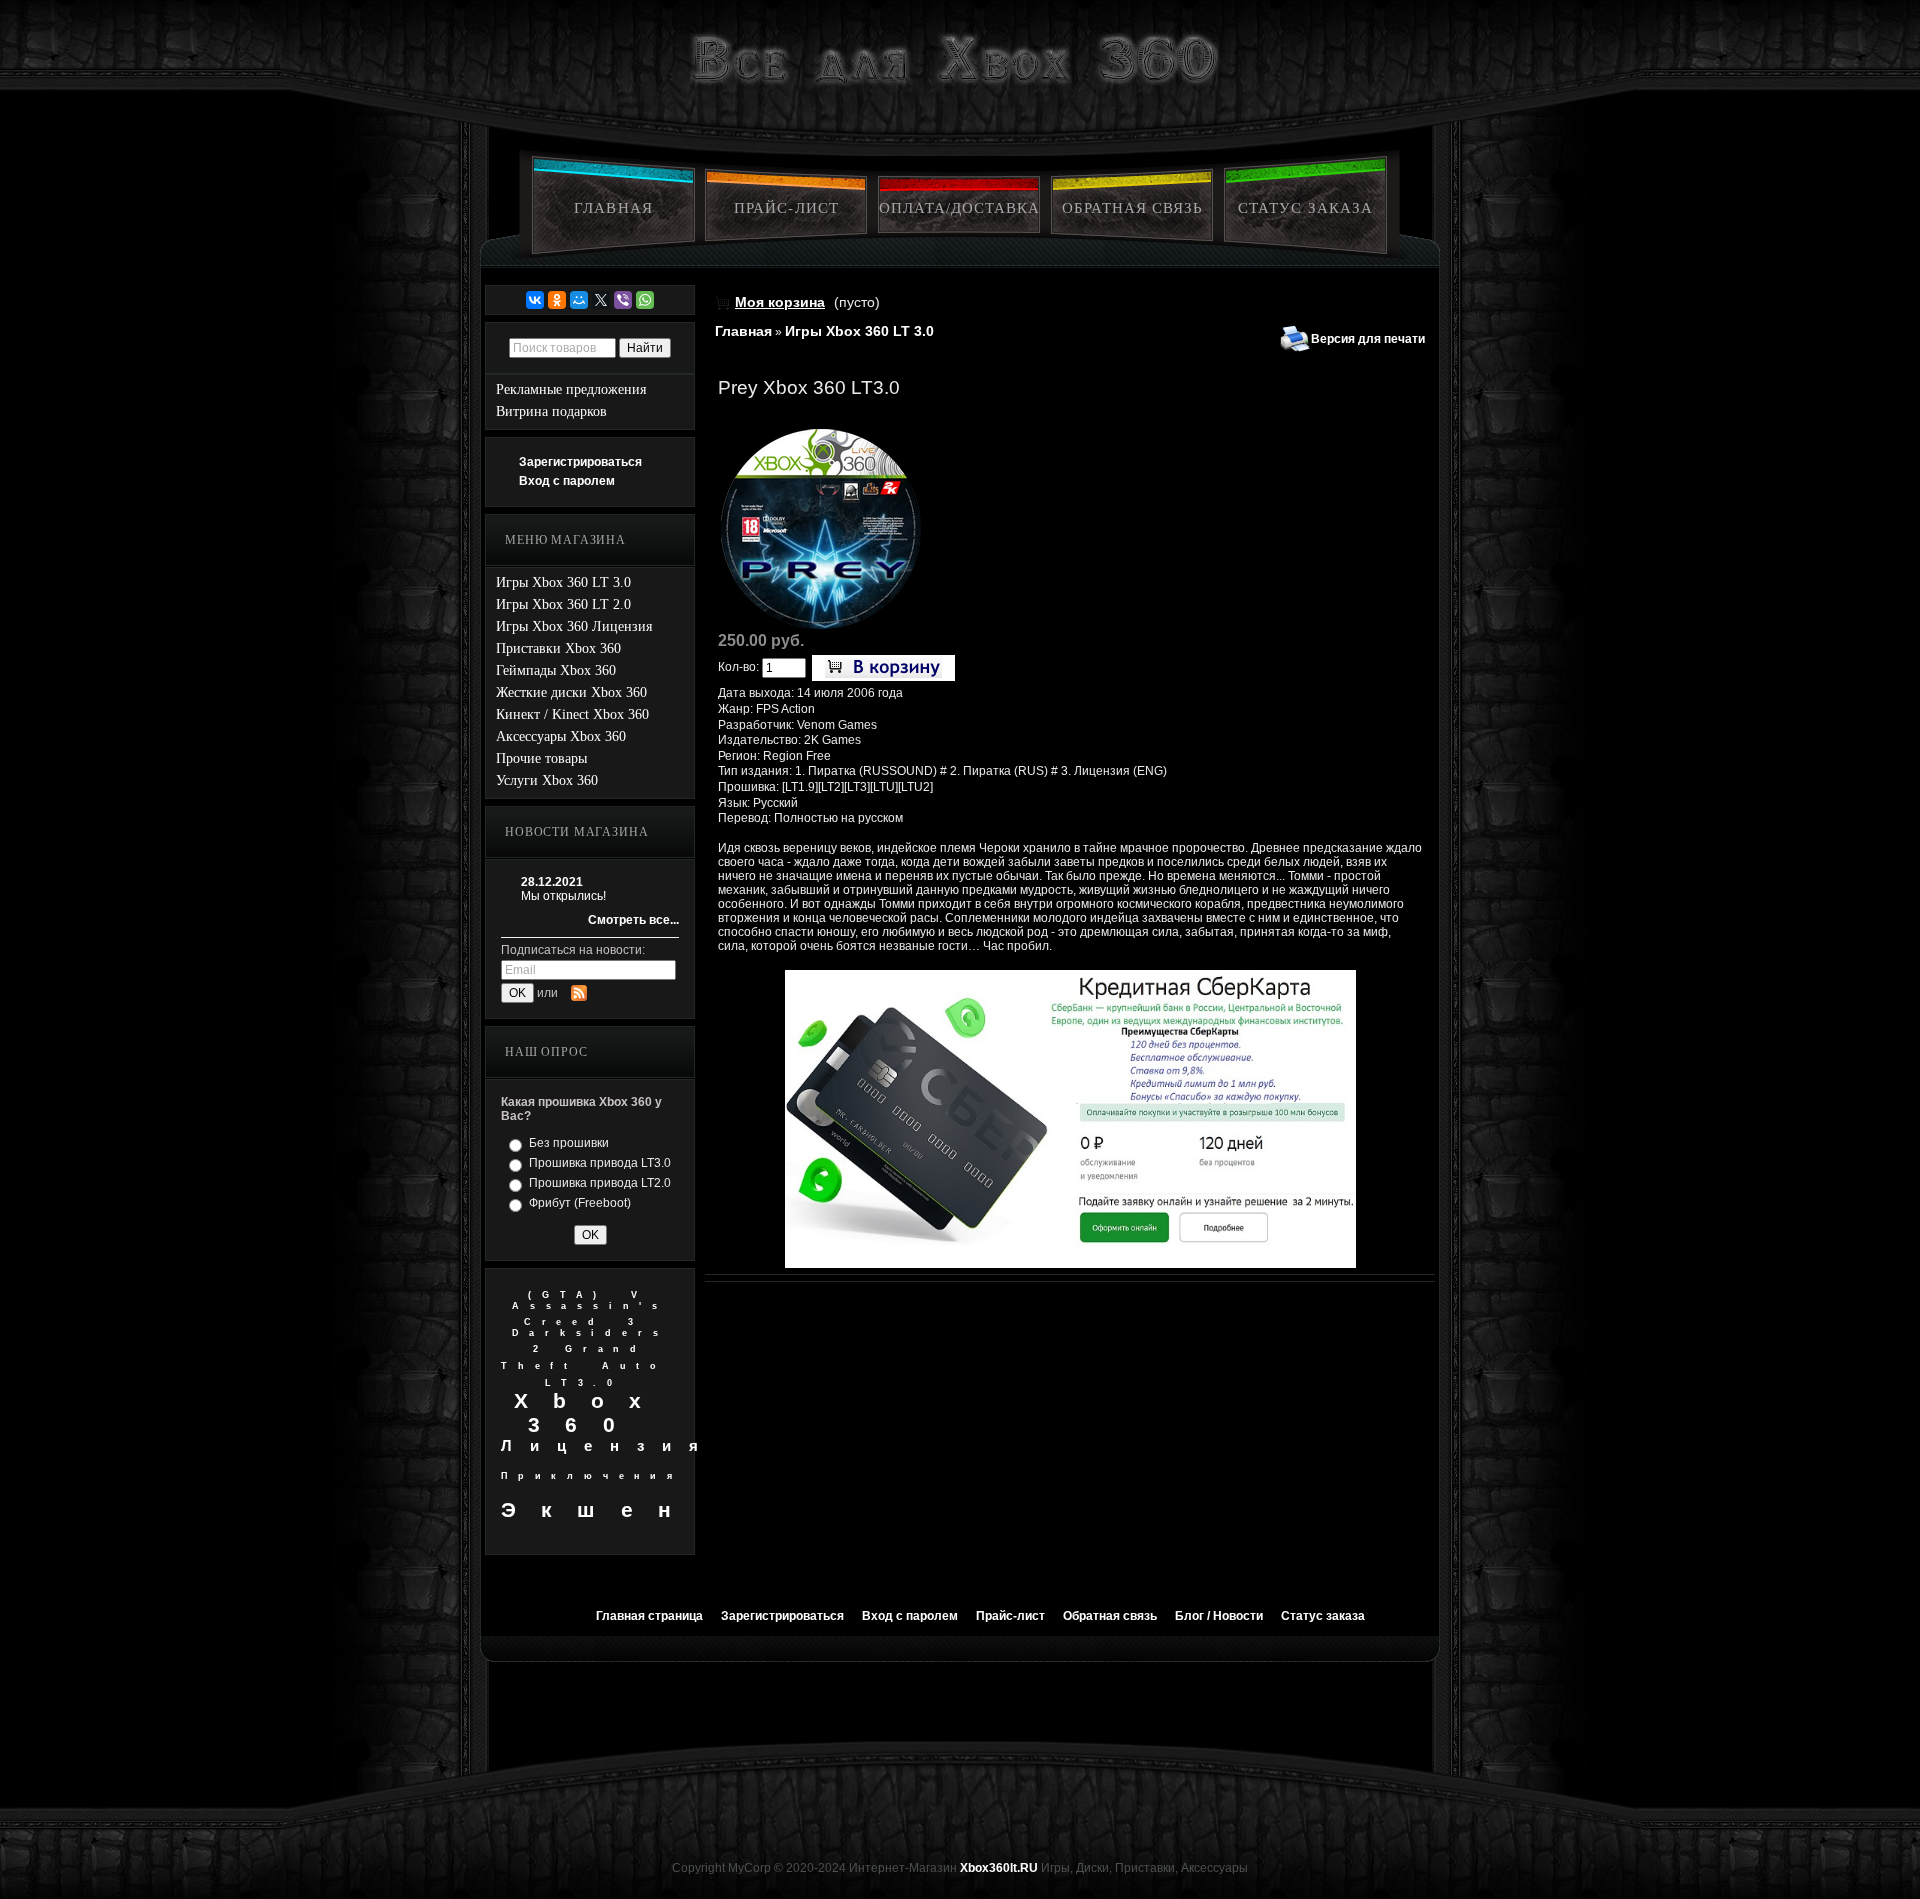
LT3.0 (584, 1383)
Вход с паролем (567, 481)
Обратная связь (1133, 208)
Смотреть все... (633, 920)
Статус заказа (1305, 208)
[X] (601, 300)
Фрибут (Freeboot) (580, 1203)
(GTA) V (588, 1295)
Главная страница (649, 1616)
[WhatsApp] (645, 300)
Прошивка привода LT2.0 (600, 1183)
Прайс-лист (786, 208)
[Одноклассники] (557, 300)
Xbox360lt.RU (999, 1868)
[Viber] (623, 300)
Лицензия (608, 1445)
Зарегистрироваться (580, 462)
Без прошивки (569, 1143)
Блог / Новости (1219, 1616)
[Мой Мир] (579, 300)
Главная (613, 208)
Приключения (592, 1476)
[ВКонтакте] (535, 300)
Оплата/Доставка (960, 208)
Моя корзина (780, 302)
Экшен (598, 1509)
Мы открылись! (563, 896)
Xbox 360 (590, 1412)
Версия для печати (1368, 339)
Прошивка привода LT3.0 (600, 1163)
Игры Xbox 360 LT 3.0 (859, 331)
